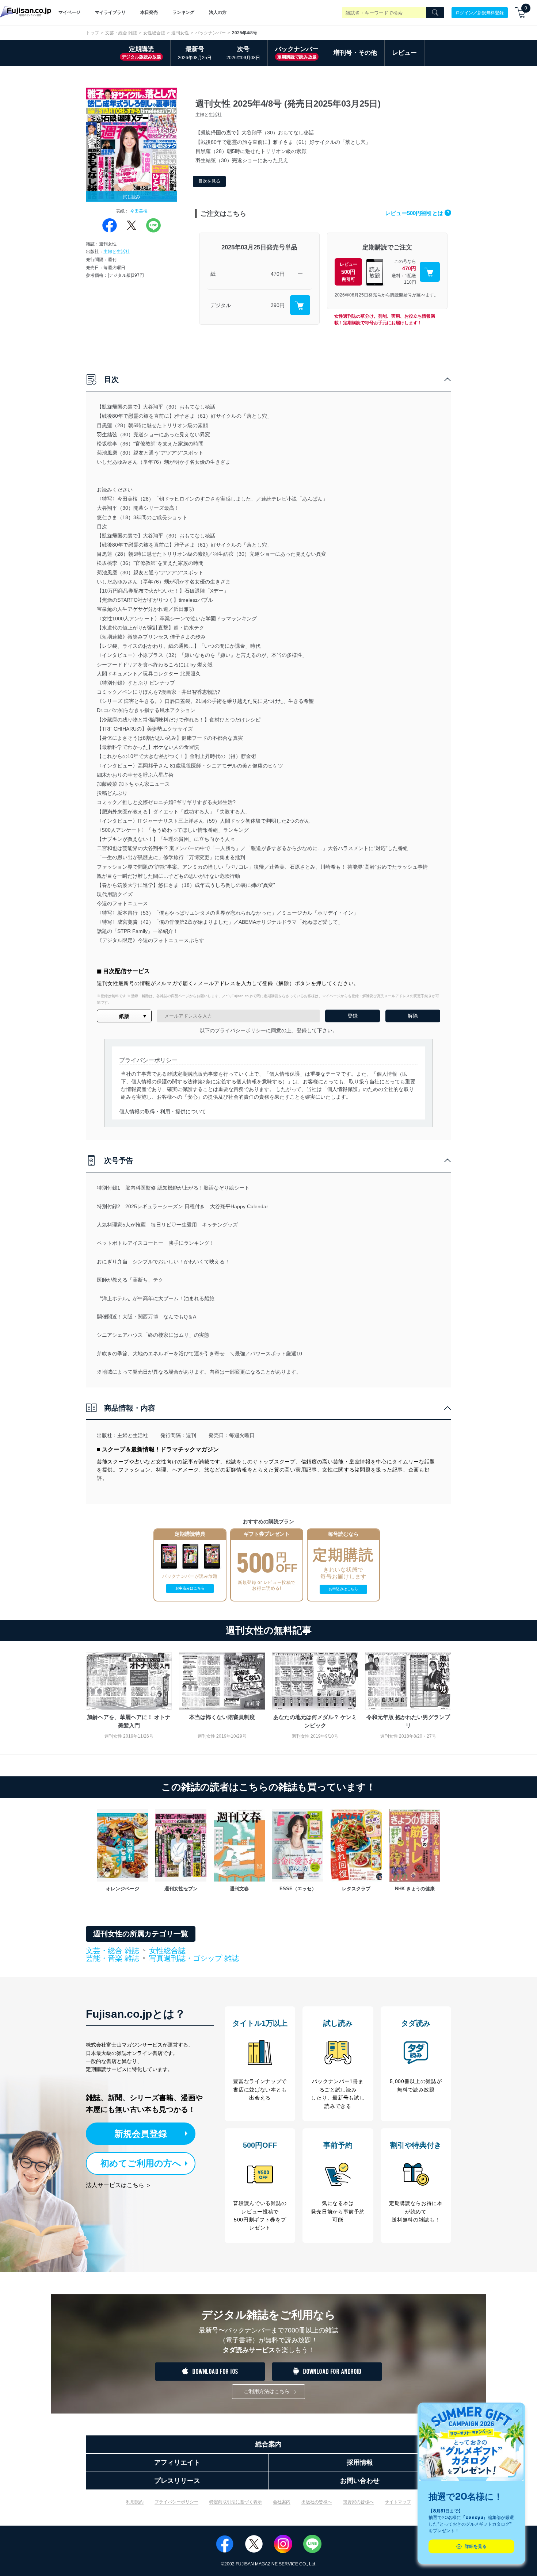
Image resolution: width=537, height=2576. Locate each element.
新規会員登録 (141, 2134)
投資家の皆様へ (358, 2502)
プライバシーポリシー (176, 2502)
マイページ (69, 12)
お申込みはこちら (190, 1588)
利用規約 (135, 2502)
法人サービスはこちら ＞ (119, 2185)
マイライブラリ (110, 12)
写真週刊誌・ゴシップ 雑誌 (194, 1958)
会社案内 (282, 2502)
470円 (278, 274)
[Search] (435, 13)
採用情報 (360, 2462)
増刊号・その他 (355, 53)
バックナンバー (210, 33)
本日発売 (149, 12)
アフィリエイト (177, 2462)
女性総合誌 (154, 33)
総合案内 (268, 2444)
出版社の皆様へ (317, 2502)
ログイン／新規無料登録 (480, 12)
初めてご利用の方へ (141, 2163)
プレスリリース (177, 2481)
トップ (92, 33)
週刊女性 (180, 33)
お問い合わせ (360, 2481)
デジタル (221, 305)
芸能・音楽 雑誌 (113, 1959)
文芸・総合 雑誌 (121, 33)
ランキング (183, 12)
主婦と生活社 (117, 252)
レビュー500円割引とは (417, 213)
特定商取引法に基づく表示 (236, 2502)
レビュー (404, 53)
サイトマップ (398, 2502)
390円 (278, 305)
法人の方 (218, 12)
